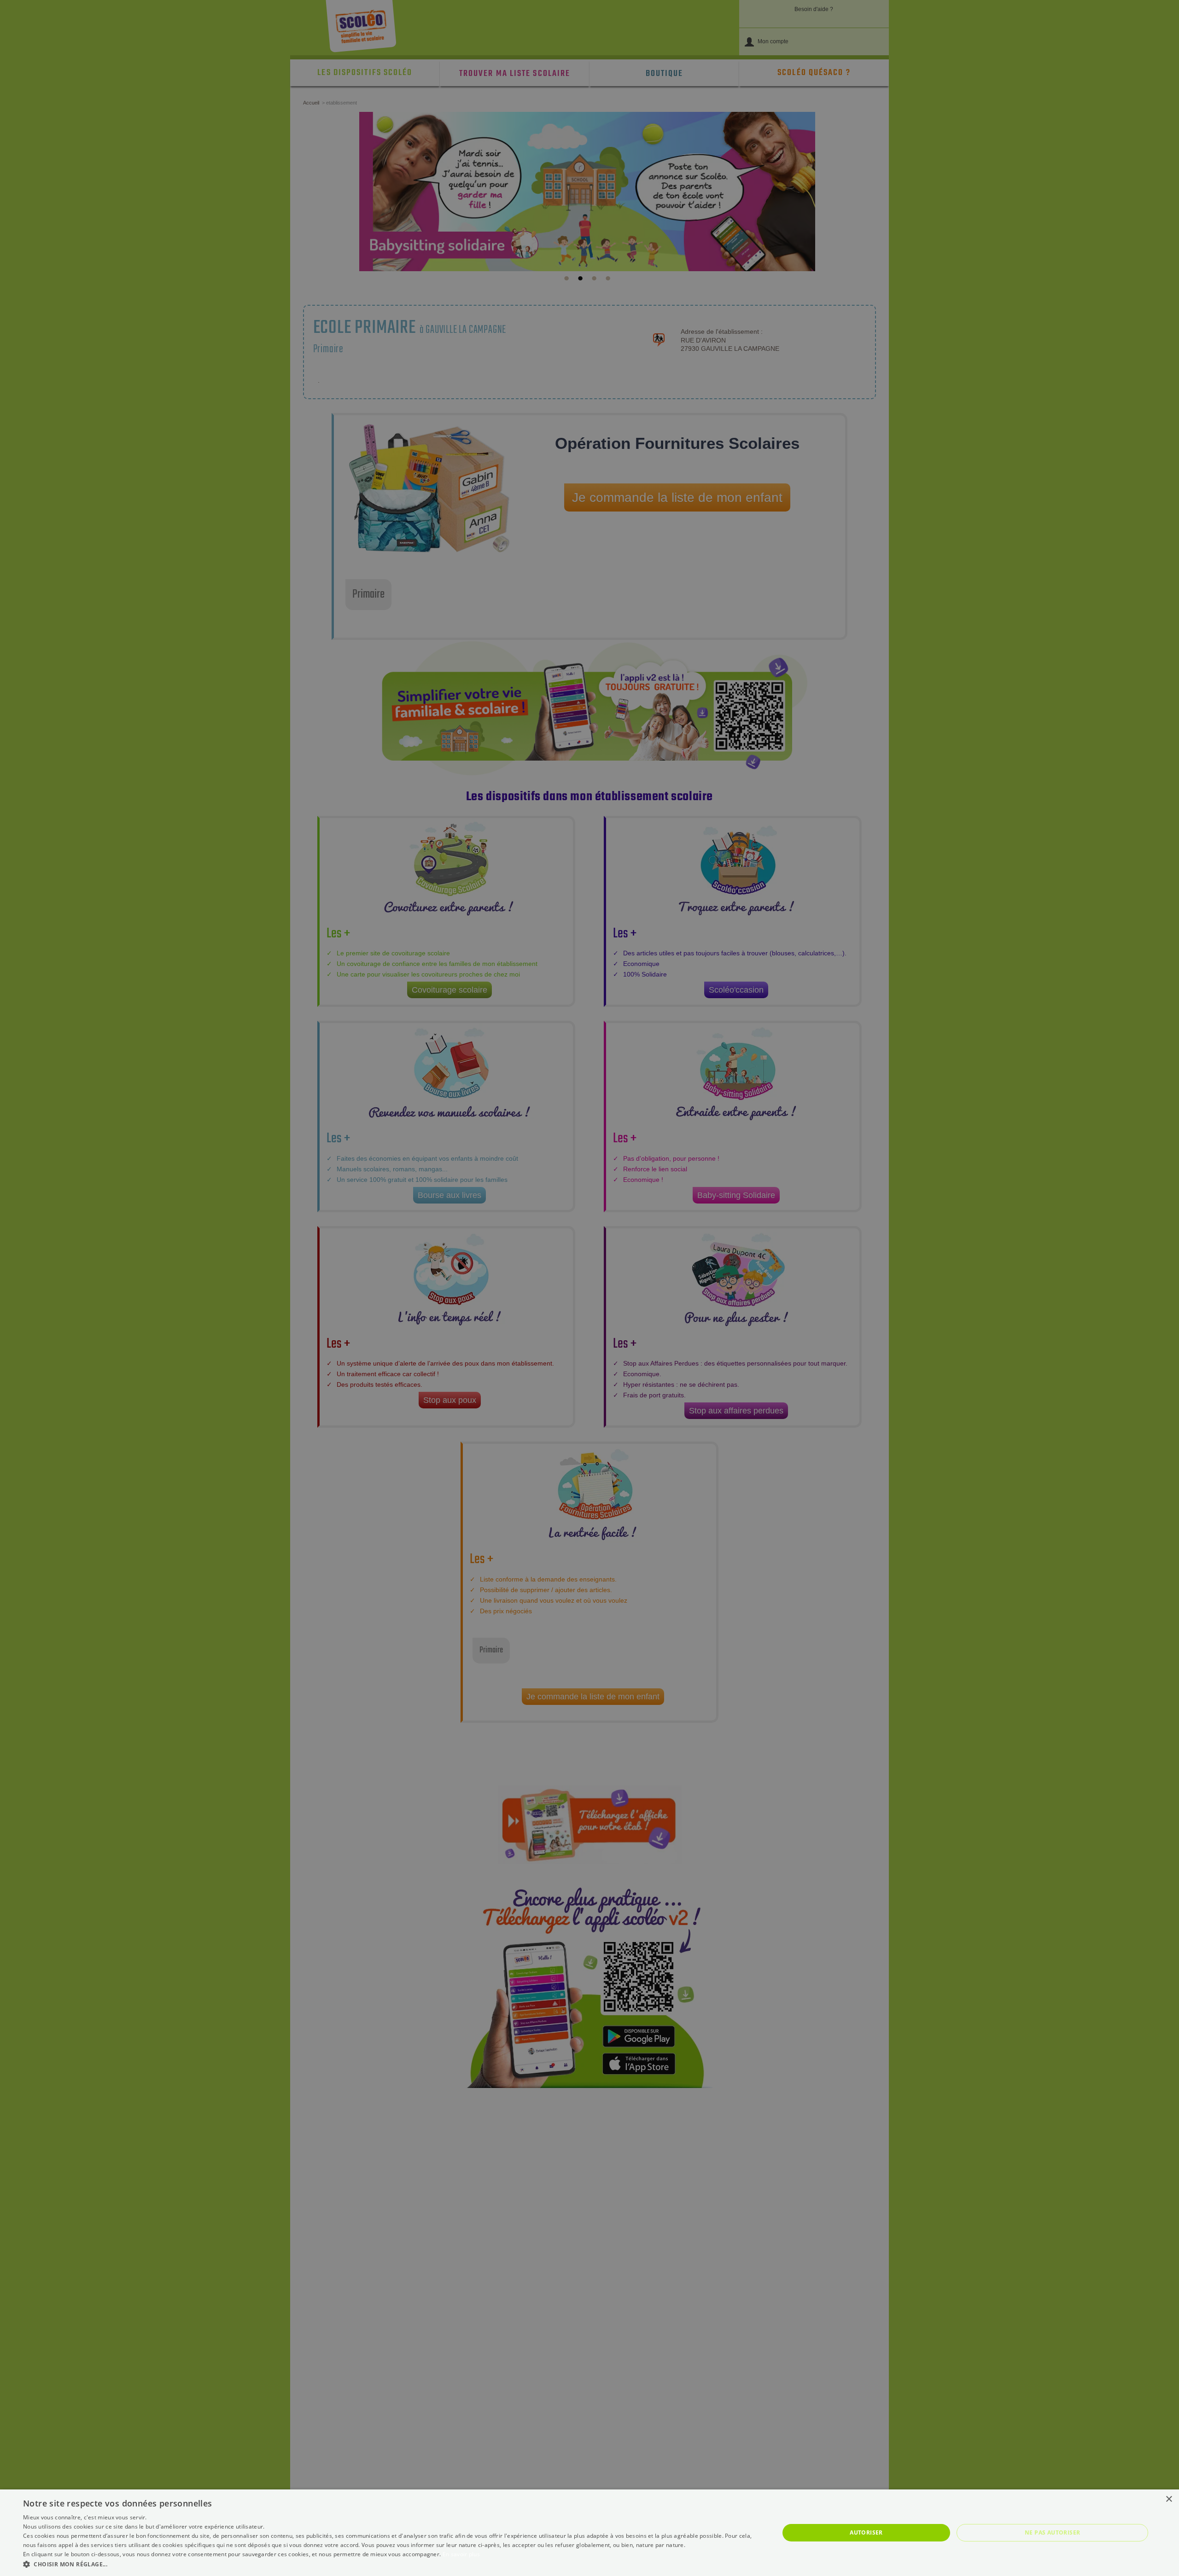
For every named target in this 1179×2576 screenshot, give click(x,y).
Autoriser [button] (866, 2532)
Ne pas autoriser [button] (1052, 2532)
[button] (390, 2564)
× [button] (1169, 2499)
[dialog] (589, 2533)
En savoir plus (461, 2554)
